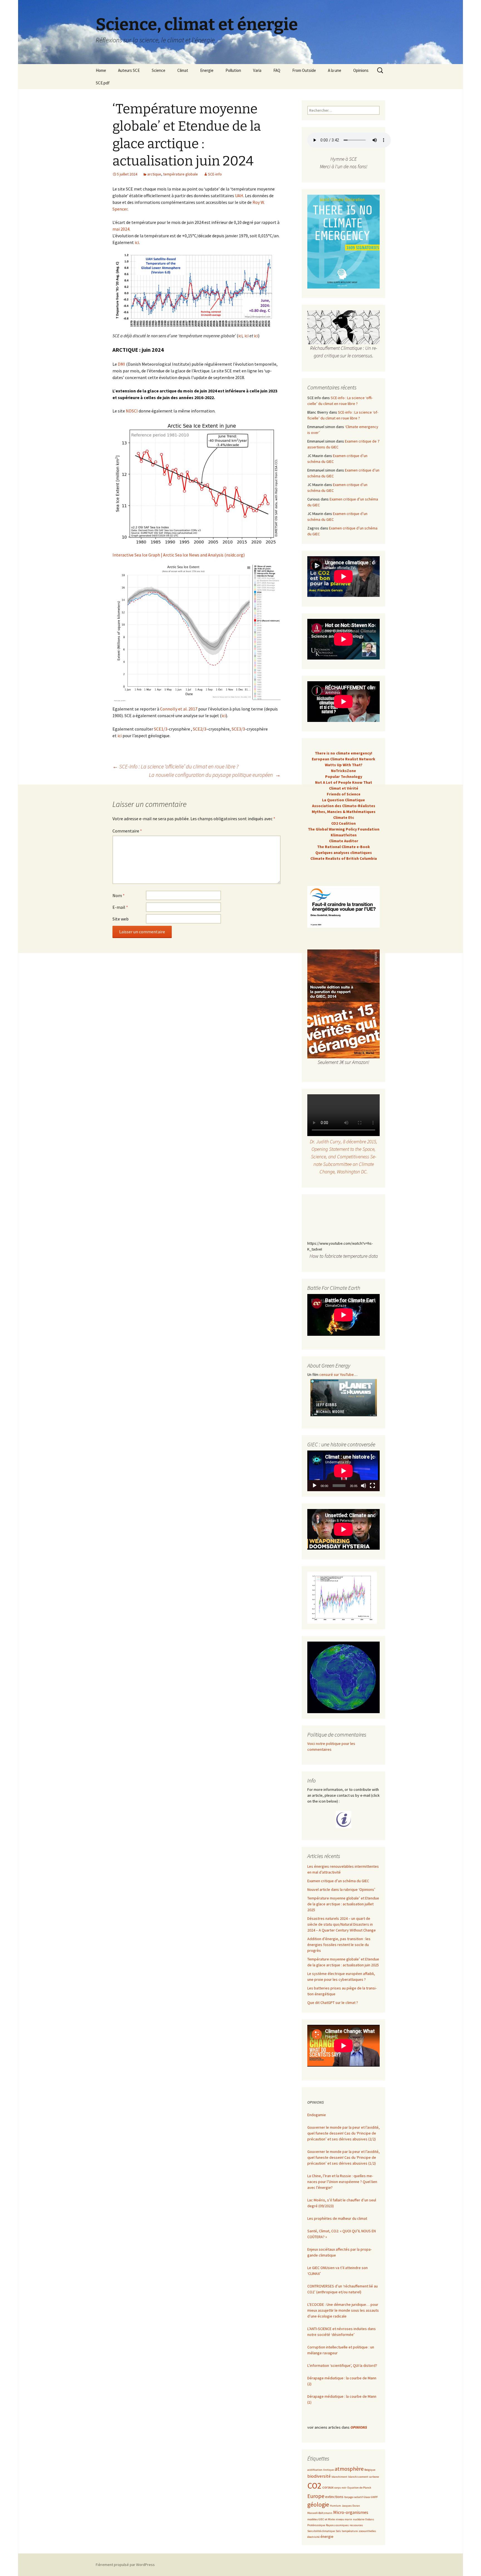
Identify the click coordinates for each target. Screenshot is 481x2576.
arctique (154, 174)
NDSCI (132, 411)
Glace (367, 2497)
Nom (119, 895)
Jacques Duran (351, 2506)
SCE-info (215, 174)
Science (159, 70)
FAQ (277, 70)
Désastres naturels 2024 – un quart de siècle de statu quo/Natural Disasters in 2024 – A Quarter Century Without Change (342, 1924)
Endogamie (317, 2115)
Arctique (328, 2470)
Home (101, 70)
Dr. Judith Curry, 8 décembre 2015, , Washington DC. (343, 1157)
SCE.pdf (103, 83)
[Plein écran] (372, 1486)
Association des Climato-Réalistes (344, 806)
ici (137, 242)
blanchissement (358, 2477)
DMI (122, 364)
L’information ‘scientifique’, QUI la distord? (342, 2365)
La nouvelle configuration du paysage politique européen (215, 775)
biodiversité (319, 2476)
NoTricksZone (343, 771)
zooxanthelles (367, 2531)
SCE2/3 (200, 729)
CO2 (314, 2486)
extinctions (334, 2497)
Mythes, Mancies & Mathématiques (344, 812)
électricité (313, 2537)
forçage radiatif (354, 2497)
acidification (315, 2470)
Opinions (361, 70)
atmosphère (349, 2469)
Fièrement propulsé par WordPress (125, 2565)
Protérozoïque (316, 2525)
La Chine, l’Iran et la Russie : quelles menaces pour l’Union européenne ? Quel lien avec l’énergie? (342, 2182)
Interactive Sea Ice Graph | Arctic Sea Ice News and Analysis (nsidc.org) (179, 555)
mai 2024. (121, 229)
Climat (183, 70)
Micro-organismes (351, 2512)
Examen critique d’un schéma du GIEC (338, 1881)
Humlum (335, 2506)
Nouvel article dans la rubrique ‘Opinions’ (341, 1889)
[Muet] (364, 1486)
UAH (239, 196)
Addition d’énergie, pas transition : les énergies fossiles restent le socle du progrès (339, 1945)
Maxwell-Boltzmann (320, 2513)
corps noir (340, 2488)
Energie (207, 70)
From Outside (304, 70)
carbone (374, 2477)
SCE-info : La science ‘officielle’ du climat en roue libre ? (176, 766)
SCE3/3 (238, 729)
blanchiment (339, 2477)
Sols (338, 2531)
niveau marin (344, 2519)
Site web (121, 919)
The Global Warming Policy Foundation (344, 829)
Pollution (233, 70)
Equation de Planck (359, 2488)
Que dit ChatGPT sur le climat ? (333, 2003)
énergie (327, 2536)
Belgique (370, 2470)
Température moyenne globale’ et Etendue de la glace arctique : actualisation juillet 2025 (343, 1904)
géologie (318, 2505)
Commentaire (127, 831)
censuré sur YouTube (337, 1374)
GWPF (374, 2497)
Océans (370, 2519)
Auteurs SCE (129, 70)
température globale (181, 174)
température (350, 2531)
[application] (343, 1471)
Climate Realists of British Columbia (344, 858)
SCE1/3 (161, 729)
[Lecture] (315, 1486)
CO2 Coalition (343, 823)
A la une (335, 70)
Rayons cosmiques (337, 2525)
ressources (356, 2525)
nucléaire (359, 2519)
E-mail (120, 907)
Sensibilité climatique (321, 2531)
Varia (257, 70)
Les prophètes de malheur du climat (337, 2218)
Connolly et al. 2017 (179, 709)
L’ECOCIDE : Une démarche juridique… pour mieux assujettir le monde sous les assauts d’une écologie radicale (343, 2310)
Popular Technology (344, 777)
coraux (328, 2487)
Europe (316, 2496)
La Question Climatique (343, 800)
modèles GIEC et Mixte (321, 2519)
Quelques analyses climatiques (344, 853)
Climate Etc (344, 817)
